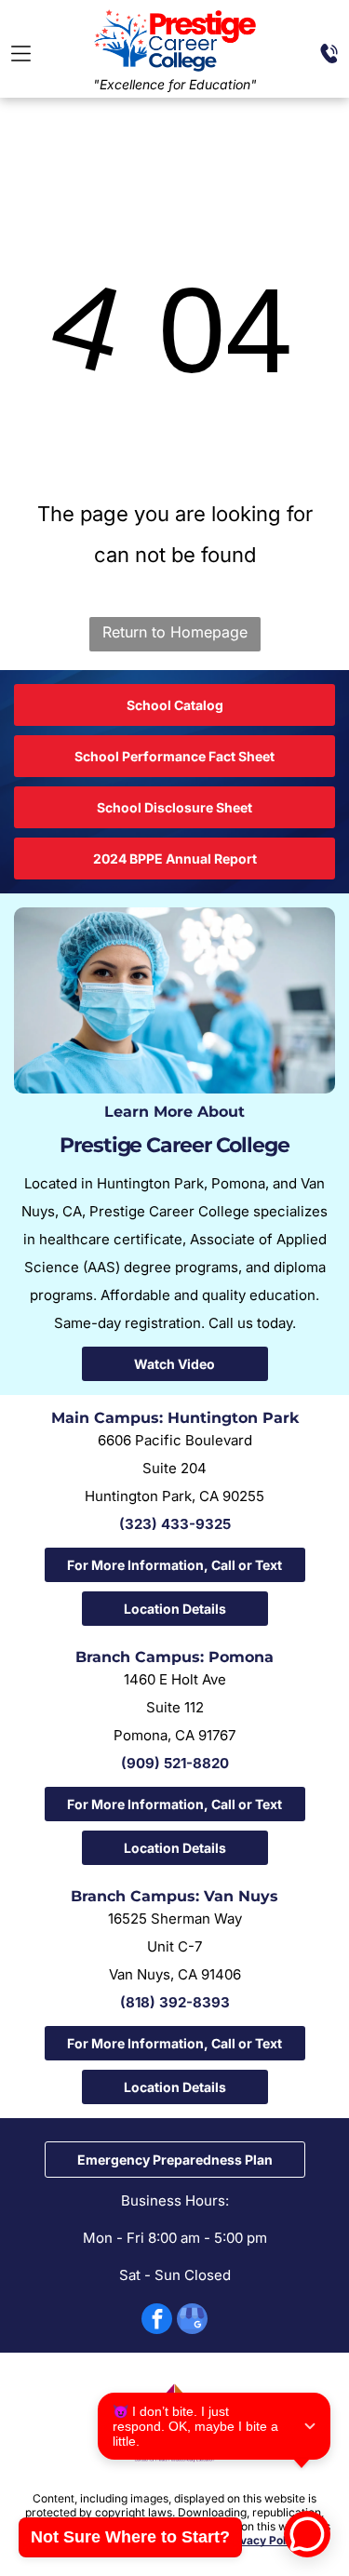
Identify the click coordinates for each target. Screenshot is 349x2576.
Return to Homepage (175, 632)
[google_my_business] (192, 2321)
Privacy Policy (263, 2540)
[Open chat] (307, 2534)
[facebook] (157, 2321)
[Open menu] (21, 54)
